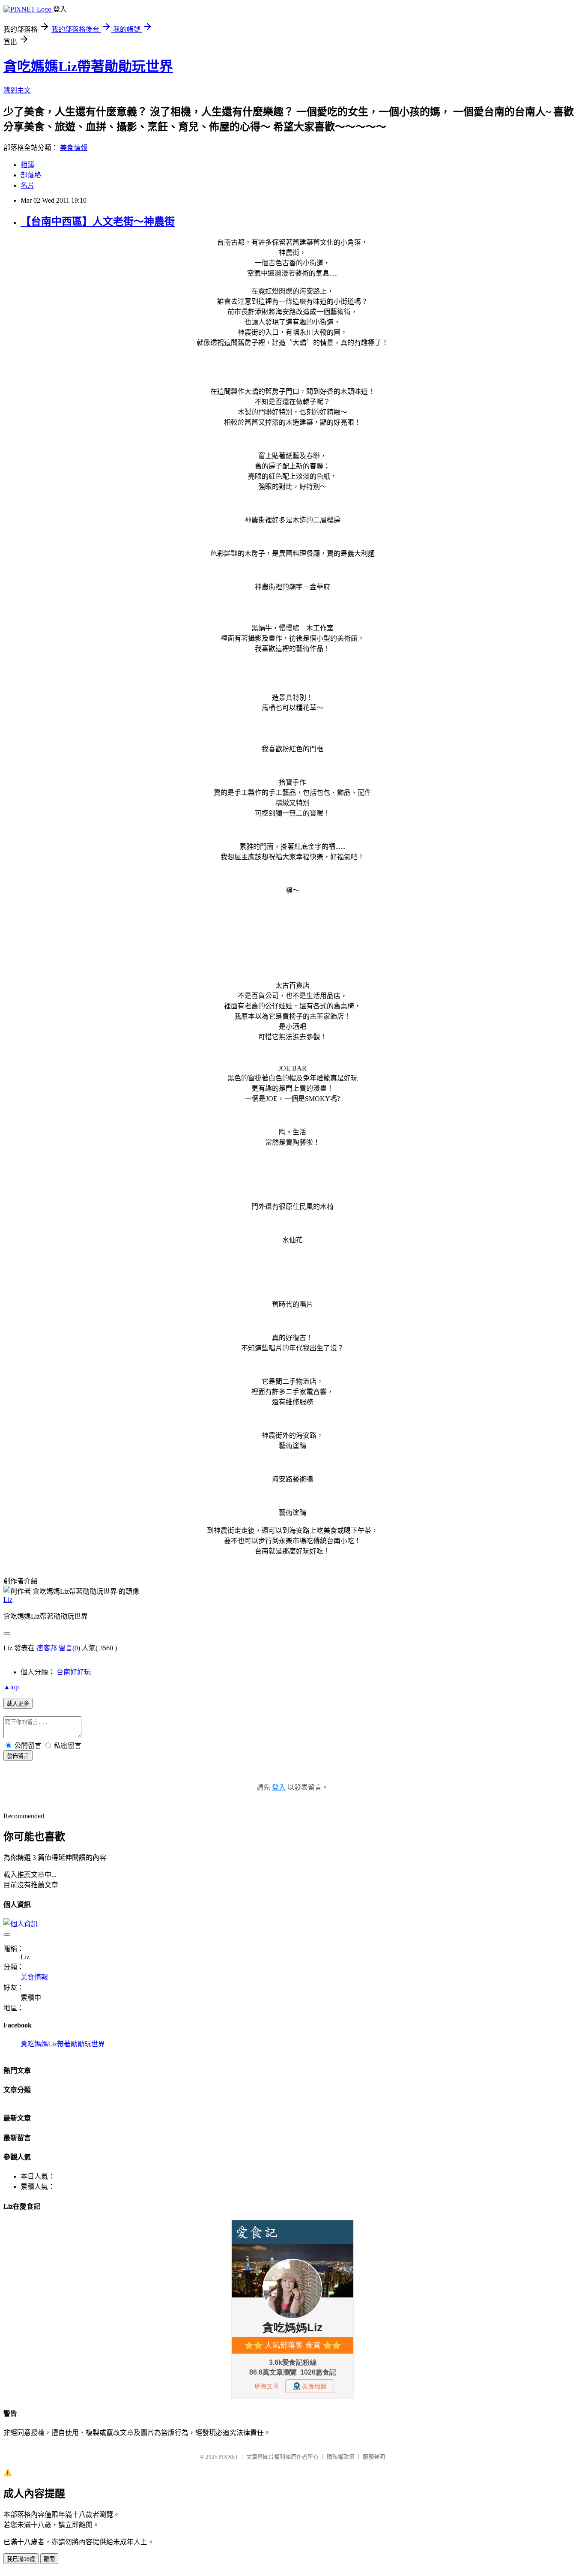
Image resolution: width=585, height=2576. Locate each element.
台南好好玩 (74, 1672)
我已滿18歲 (21, 2559)
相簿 (27, 165)
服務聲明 (374, 2457)
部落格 (31, 175)
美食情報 (74, 148)
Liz (8, 1600)
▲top (11, 1687)
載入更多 (18, 1704)
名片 (27, 185)
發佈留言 (18, 1756)
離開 (49, 2559)
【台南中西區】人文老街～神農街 (98, 222)
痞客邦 (47, 1648)
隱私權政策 (341, 2457)
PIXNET (228, 2457)
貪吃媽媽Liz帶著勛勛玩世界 (88, 66)
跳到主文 (17, 90)
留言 (66, 1648)
